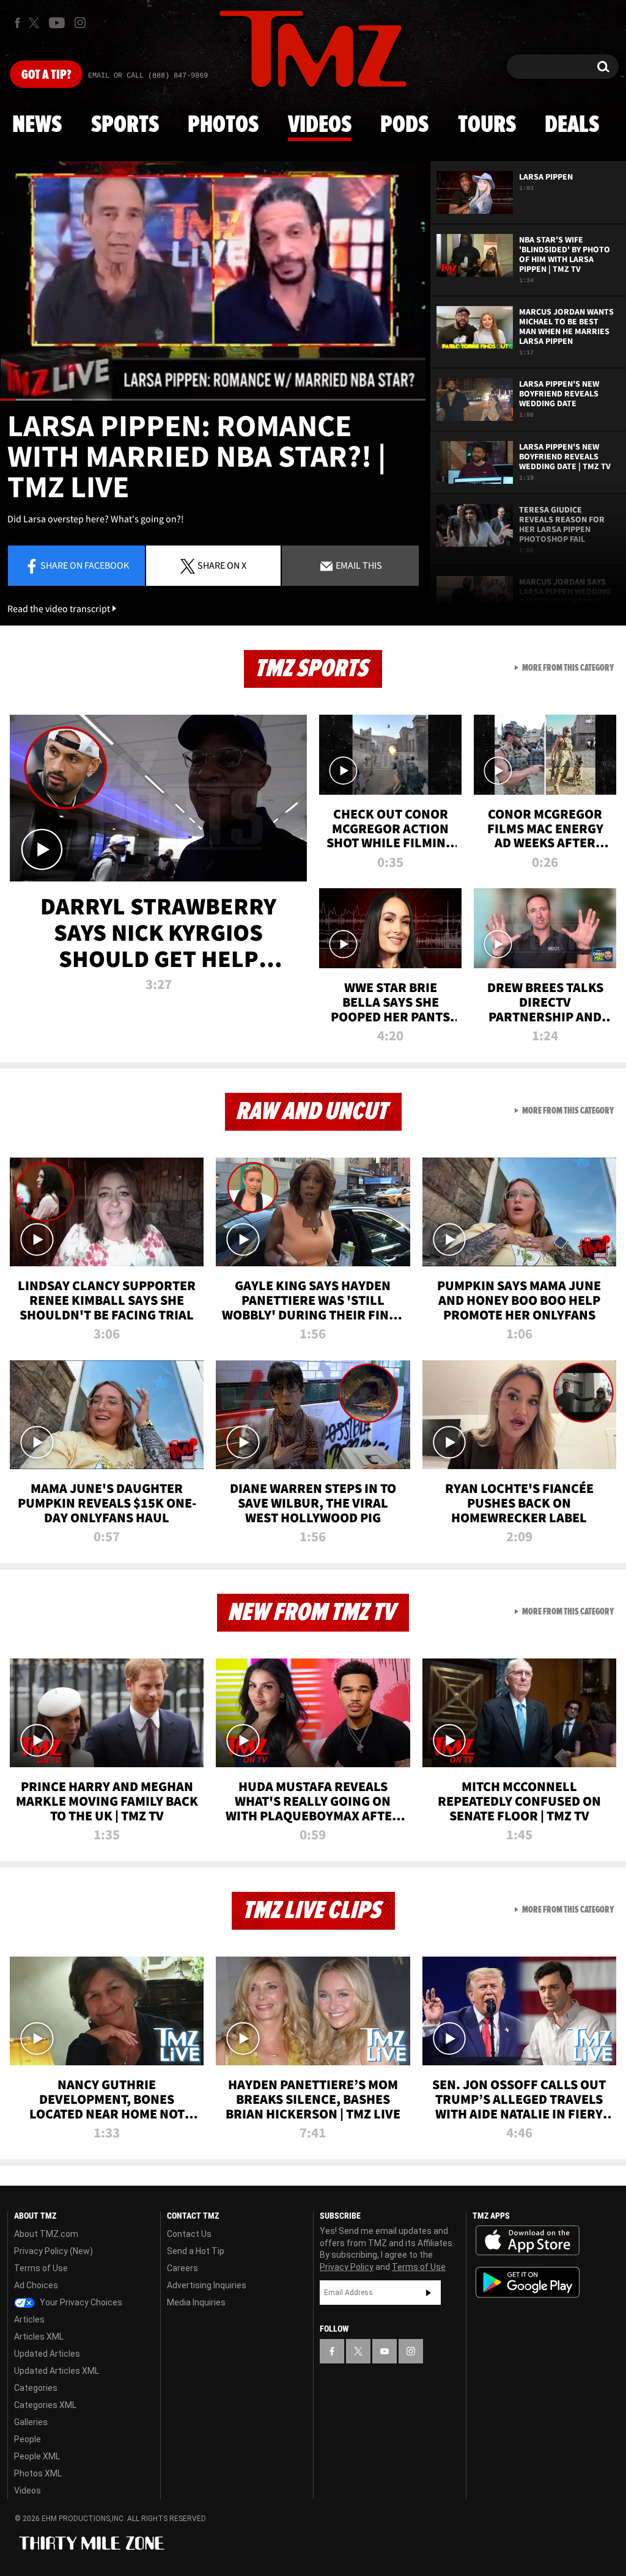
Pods (404, 125)
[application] (213, 281)
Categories (36, 2388)
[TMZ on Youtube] (57, 23)
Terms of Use (41, 2268)
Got (46, 75)
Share (85, 565)
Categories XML (45, 2405)
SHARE (222, 565)
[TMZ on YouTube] (385, 2351)
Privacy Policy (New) (53, 2251)
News (37, 125)
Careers (182, 2268)
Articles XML (39, 2337)
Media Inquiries (196, 2302)
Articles (29, 2319)
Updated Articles (47, 2354)
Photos (223, 125)
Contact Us (189, 2234)
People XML (37, 2456)
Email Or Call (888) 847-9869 (148, 76)
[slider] (213, 400)
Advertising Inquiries (207, 2285)
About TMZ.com (46, 2234)
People (28, 2439)
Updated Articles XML (57, 2371)
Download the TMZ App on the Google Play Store (528, 2282)
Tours (487, 125)
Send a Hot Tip (196, 2251)
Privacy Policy (347, 2267)
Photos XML (38, 2473)
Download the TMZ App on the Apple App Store (528, 2241)
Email (358, 565)
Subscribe (429, 2293)
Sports (125, 125)
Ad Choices (36, 2285)
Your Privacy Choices (80, 2302)
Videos (320, 125)
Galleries (31, 2422)
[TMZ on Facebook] (17, 23)
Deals (572, 125)
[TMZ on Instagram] (80, 23)
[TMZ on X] (36, 23)
